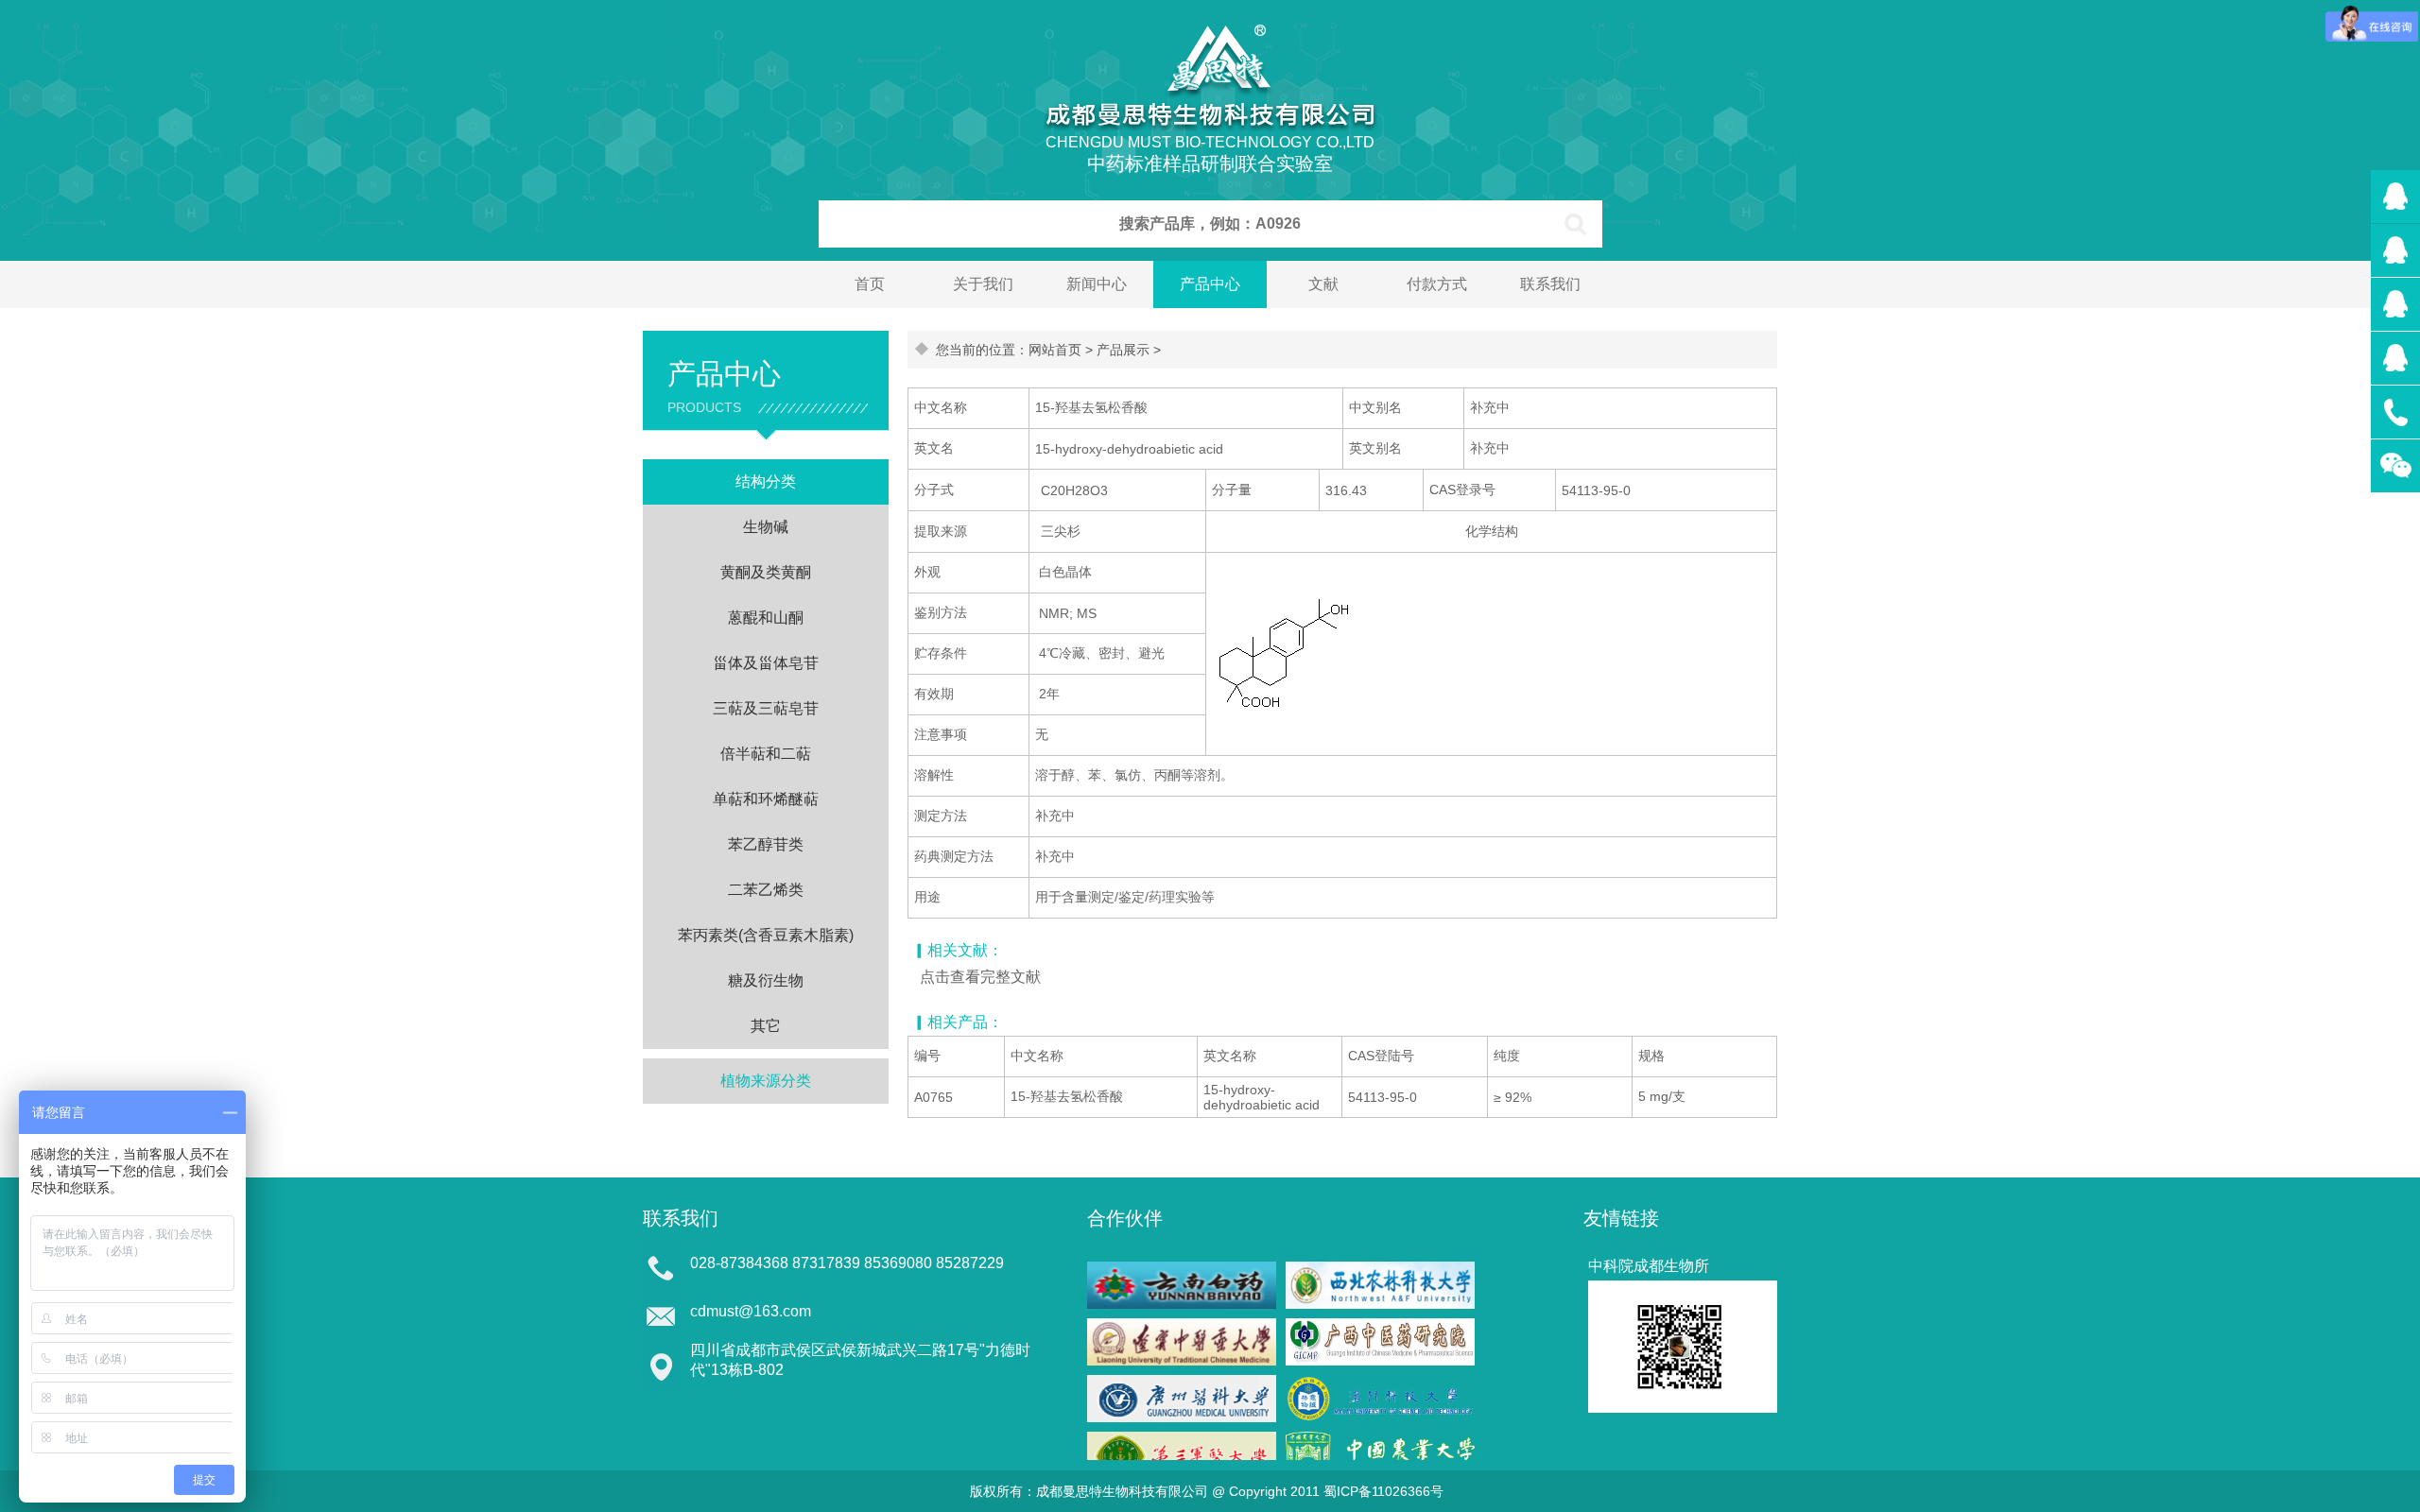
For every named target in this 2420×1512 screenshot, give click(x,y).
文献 (1323, 284)
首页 (870, 284)
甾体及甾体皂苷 (766, 663)
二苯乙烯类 (766, 890)
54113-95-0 (1383, 1097)
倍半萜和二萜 (766, 754)
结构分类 (766, 481)
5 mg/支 (1662, 1096)
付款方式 (1437, 284)
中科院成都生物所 (1649, 1266)
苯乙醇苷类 (766, 844)
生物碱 (766, 527)
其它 (766, 1026)
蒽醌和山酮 (766, 618)
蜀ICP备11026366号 (1383, 1491)
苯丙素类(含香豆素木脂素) (766, 935)
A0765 (933, 1097)
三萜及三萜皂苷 (766, 708)
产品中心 (1210, 284)
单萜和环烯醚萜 (766, 799)
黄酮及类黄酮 (766, 572)
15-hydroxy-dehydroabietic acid (1262, 1097)
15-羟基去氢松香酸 (1067, 1096)
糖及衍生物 (766, 980)
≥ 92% (1512, 1097)
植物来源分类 (766, 1081)
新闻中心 (1097, 284)
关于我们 (983, 284)
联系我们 (1550, 284)
